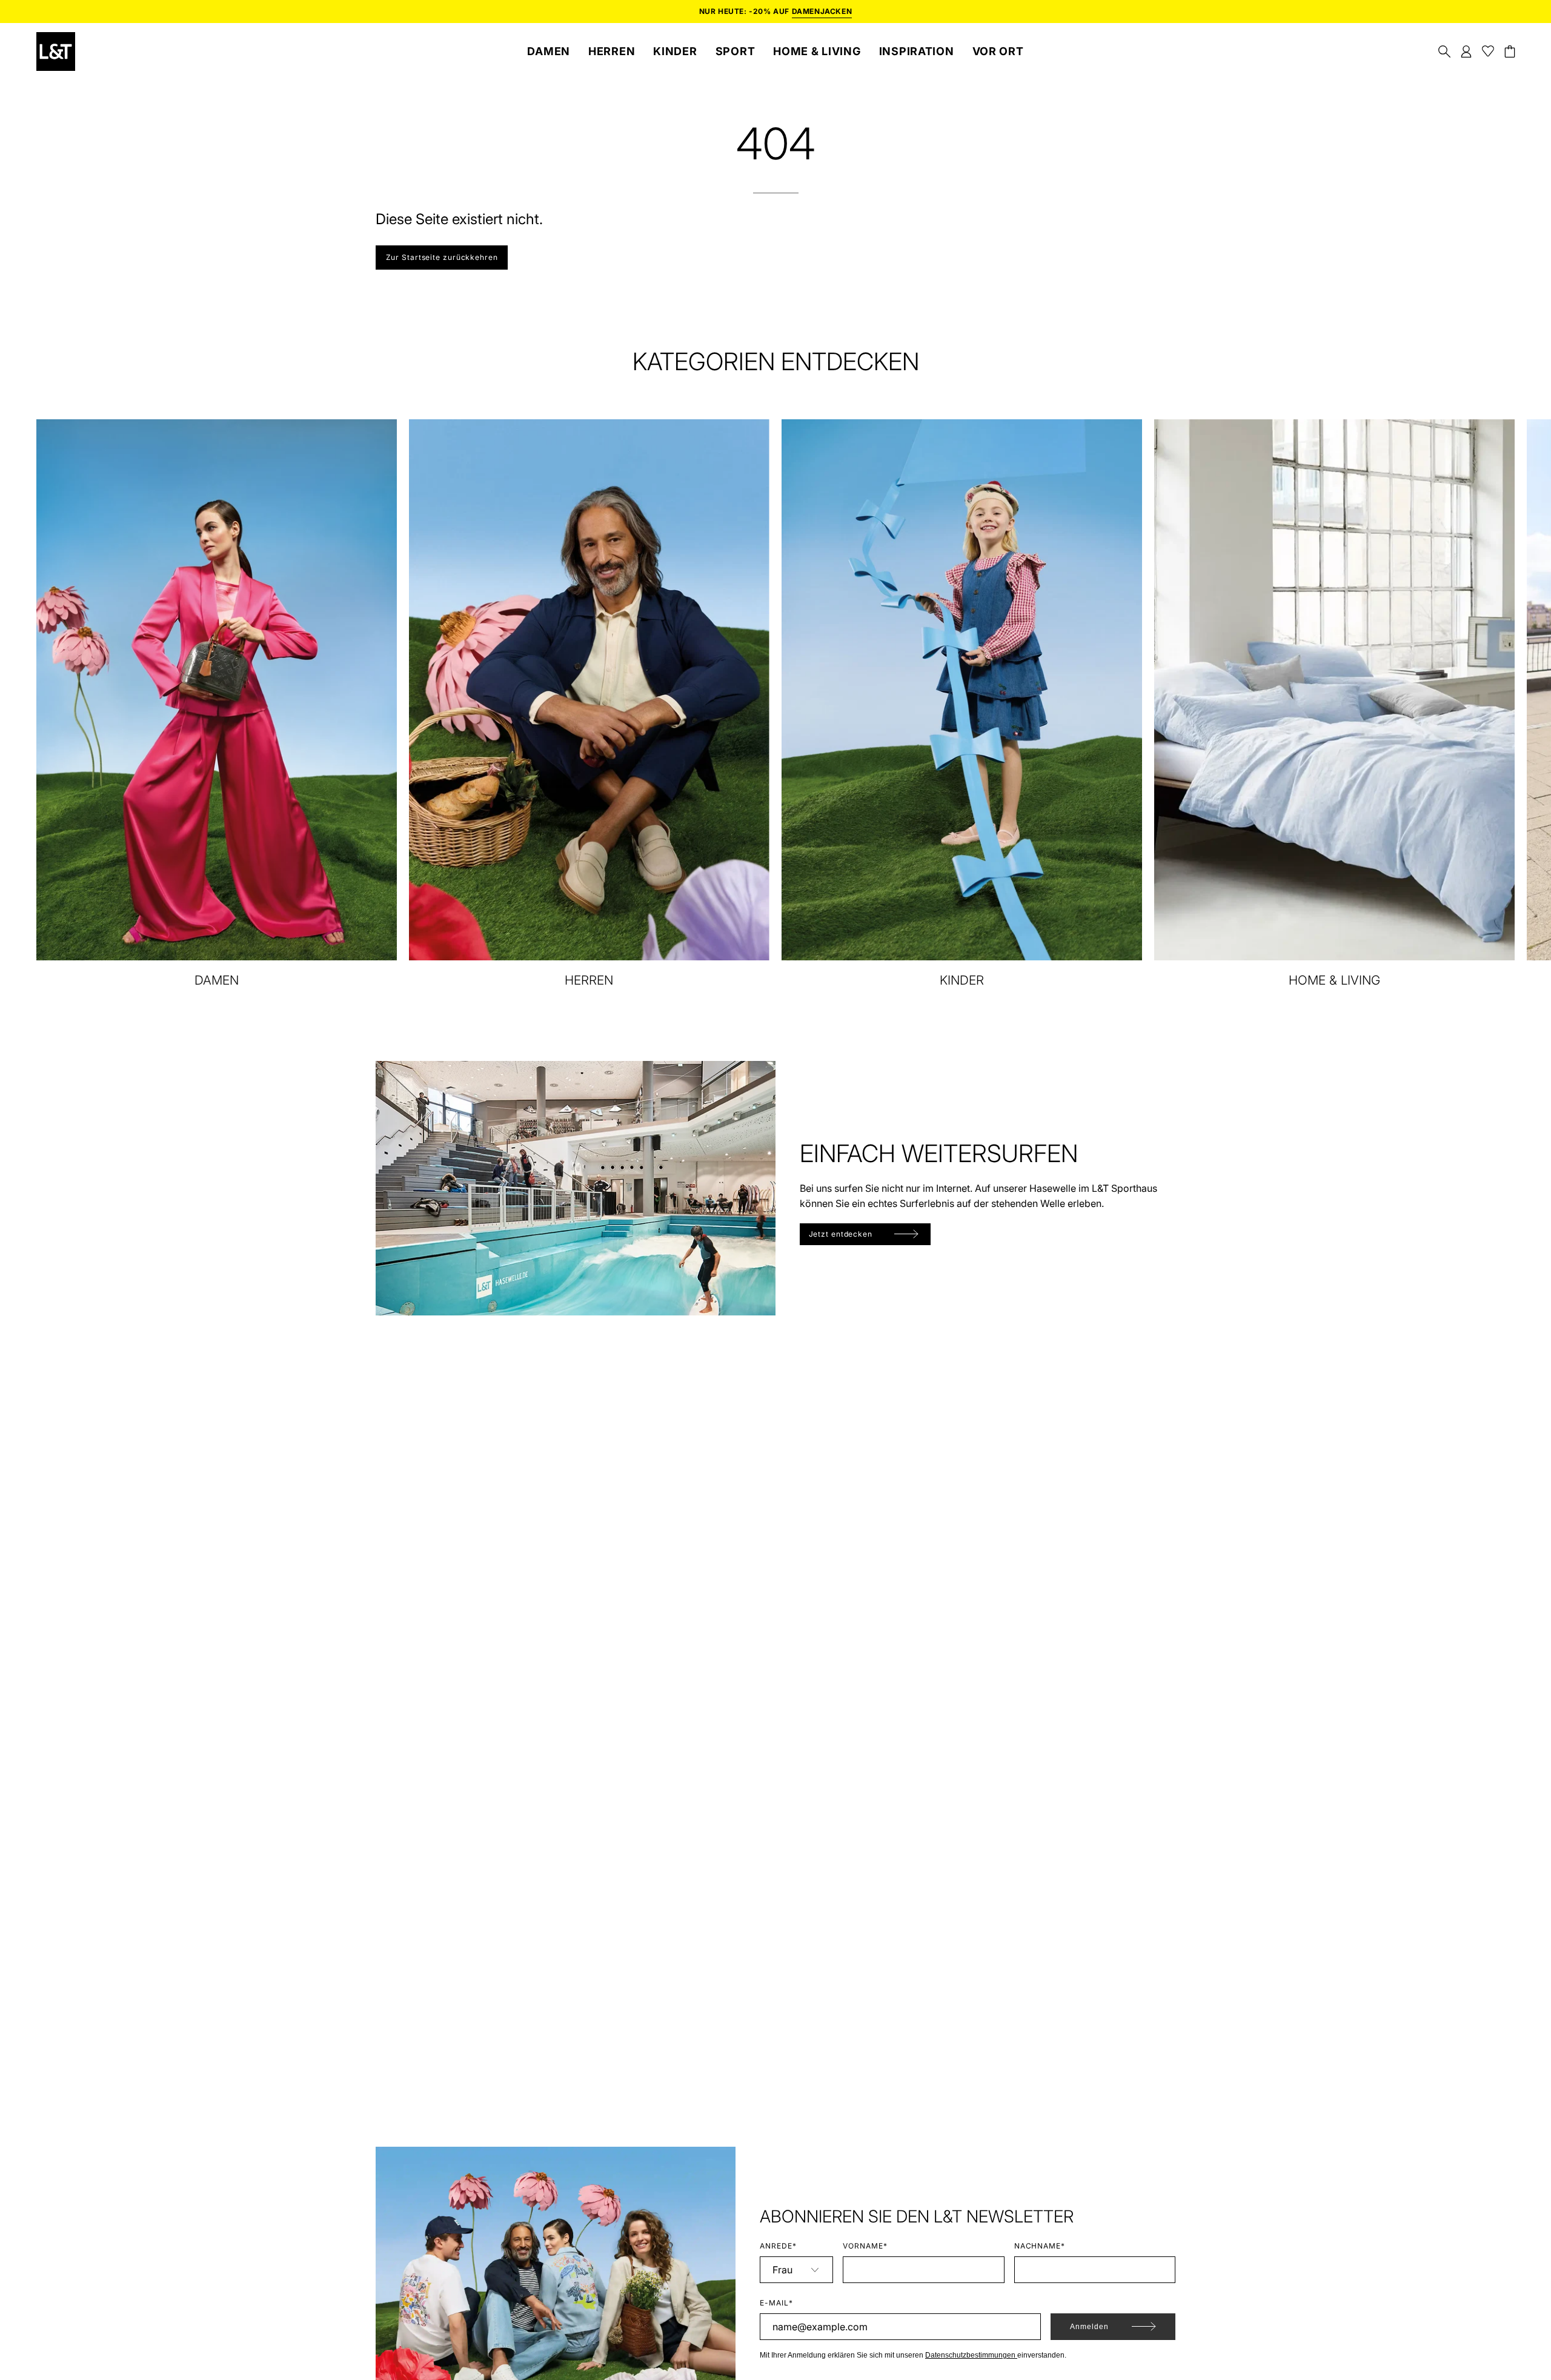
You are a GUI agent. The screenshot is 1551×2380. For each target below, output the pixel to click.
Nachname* (1040, 2246)
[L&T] (56, 52)
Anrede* (778, 2246)
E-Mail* (776, 2303)
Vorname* (865, 2246)
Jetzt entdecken (841, 1234)
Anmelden (1089, 2327)
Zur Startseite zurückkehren (442, 257)
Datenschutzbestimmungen (971, 2355)
